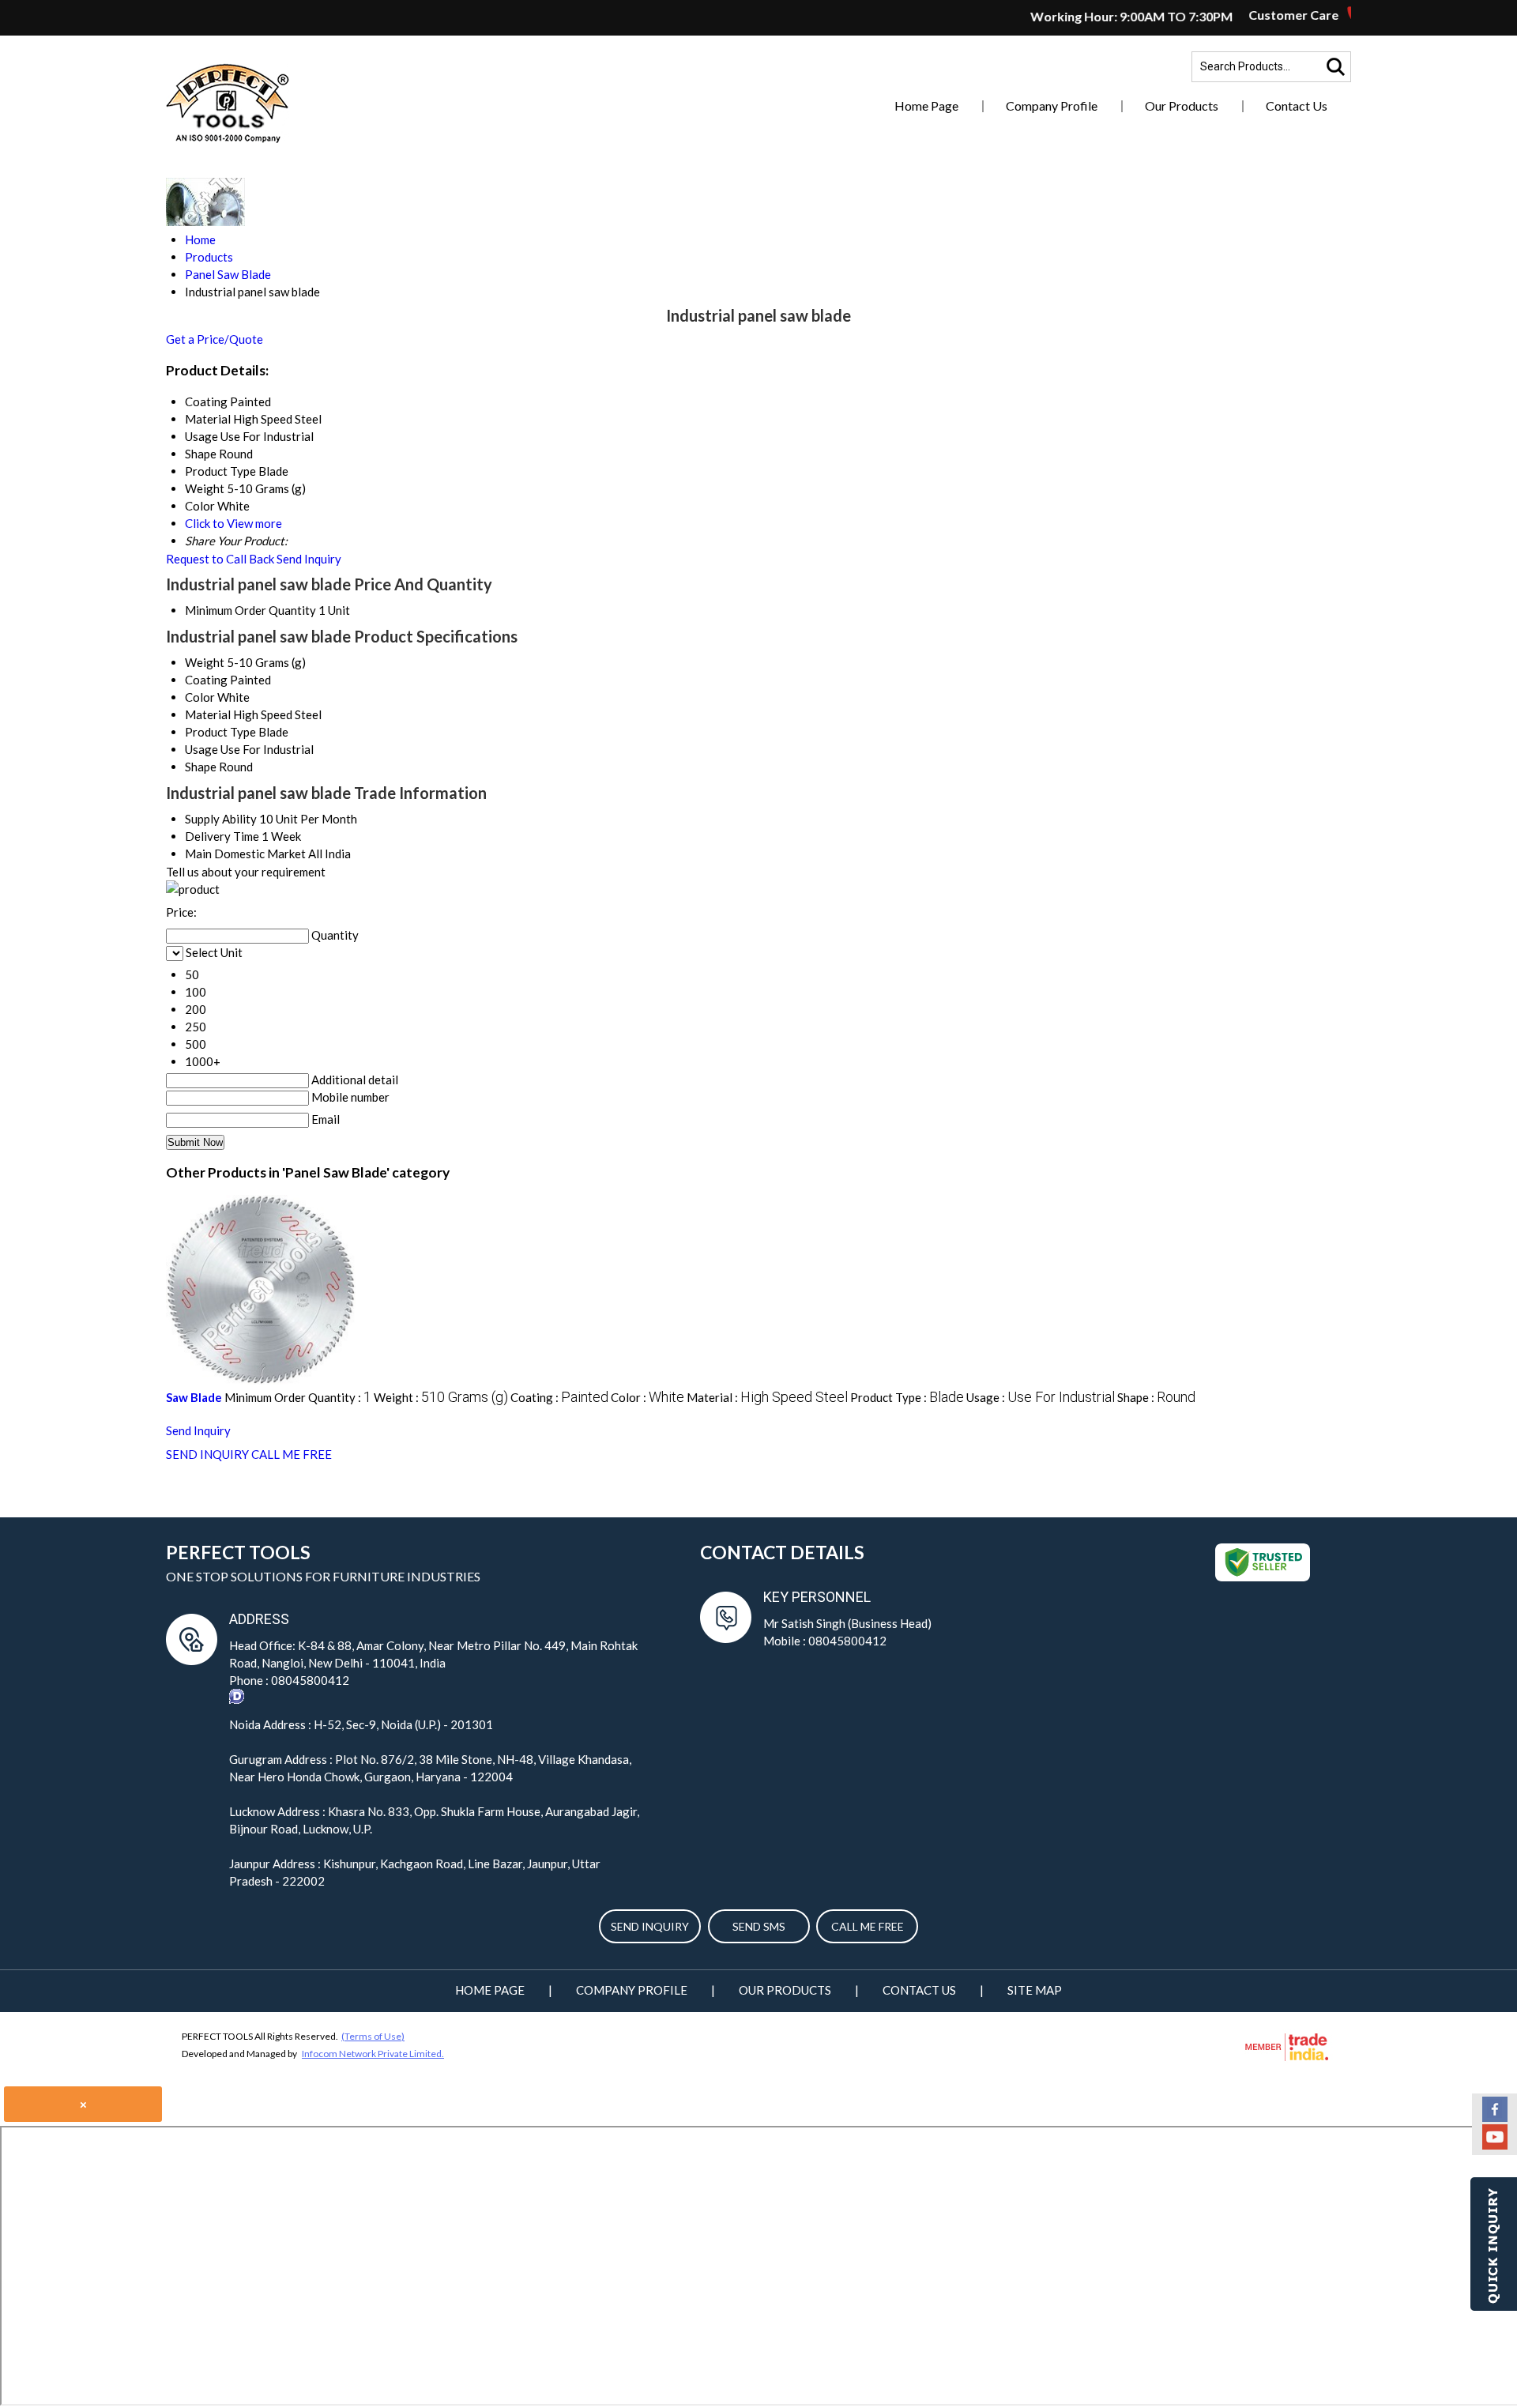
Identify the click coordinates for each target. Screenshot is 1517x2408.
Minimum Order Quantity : (298, 1397)
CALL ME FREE (292, 1454)
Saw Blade (194, 1397)
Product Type (220, 732)
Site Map (1035, 1990)
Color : (647, 1397)
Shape (201, 767)
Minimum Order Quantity (250, 610)
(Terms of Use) (373, 2036)
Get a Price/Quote (215, 339)
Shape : (1156, 1397)
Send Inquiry (309, 559)
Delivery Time (222, 836)
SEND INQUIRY (207, 1454)
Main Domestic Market (245, 854)
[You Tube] (1495, 2145)
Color (200, 697)
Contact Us (1297, 106)
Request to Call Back (220, 559)
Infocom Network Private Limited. (373, 2054)
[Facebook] (1495, 2117)
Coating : (559, 1397)
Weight (205, 662)
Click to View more (233, 523)
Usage (201, 749)
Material (208, 714)
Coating (206, 680)
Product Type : (907, 1397)
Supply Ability (221, 819)
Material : (767, 1397)
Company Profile (1052, 106)
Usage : (1041, 1397)
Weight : (441, 1397)
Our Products (1182, 106)
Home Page (926, 106)
